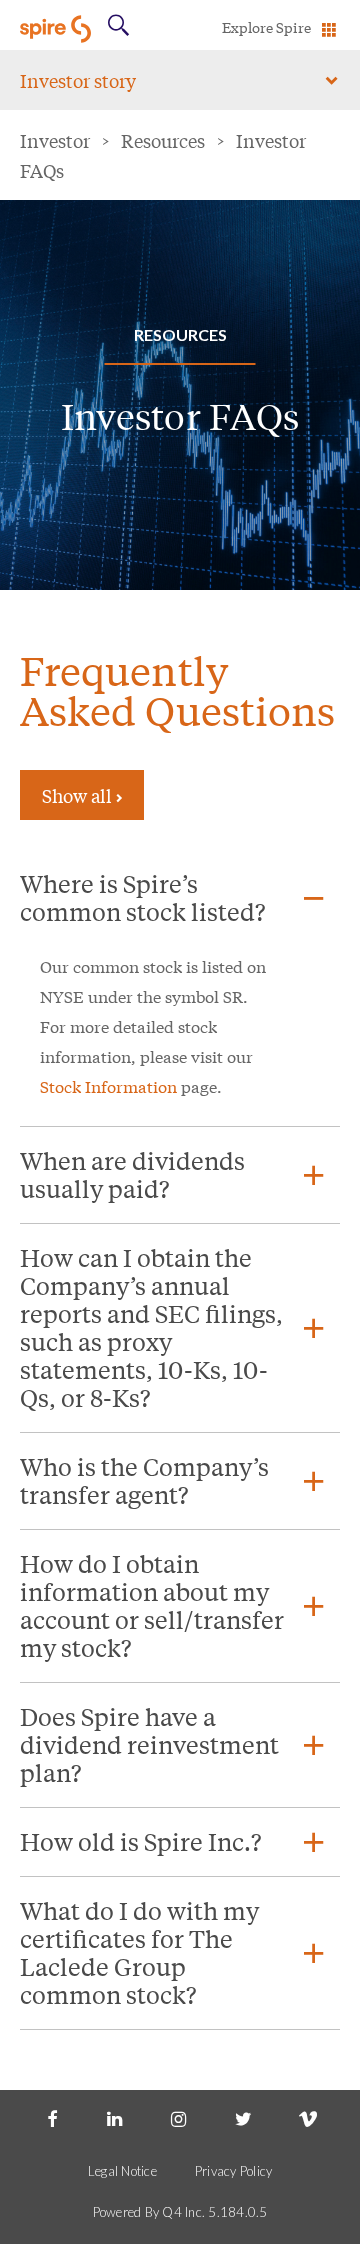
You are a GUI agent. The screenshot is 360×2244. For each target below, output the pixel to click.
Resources (163, 140)
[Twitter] (244, 2120)
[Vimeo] (308, 2120)
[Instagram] (180, 2120)
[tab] (180, 898)
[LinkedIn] (116, 2120)
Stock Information (108, 1085)
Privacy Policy (234, 2171)
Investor (55, 140)
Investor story (78, 80)
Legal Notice (122, 2171)
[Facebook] (52, 2120)
